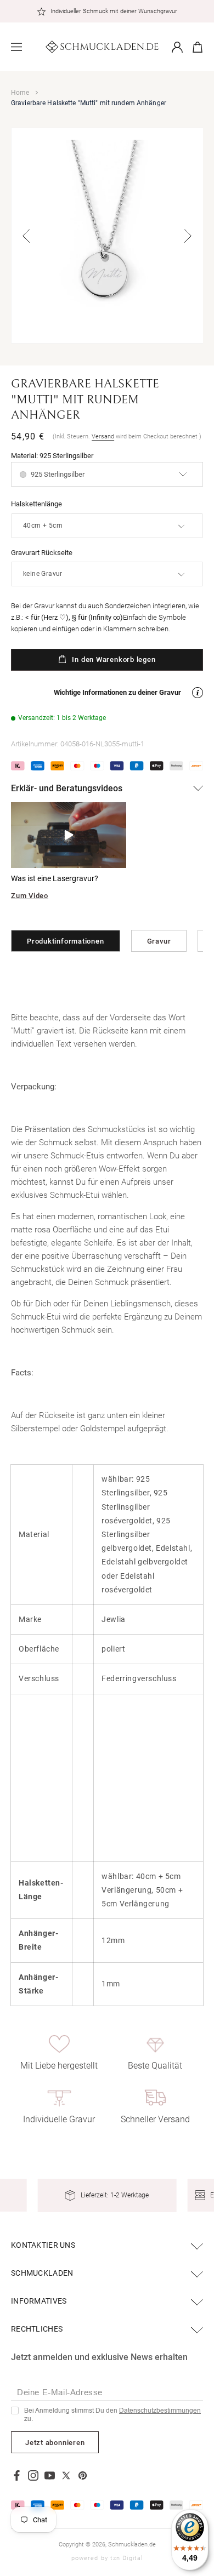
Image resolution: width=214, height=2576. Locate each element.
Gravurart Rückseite (42, 553)
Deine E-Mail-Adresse (60, 2392)
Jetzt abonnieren (55, 2443)
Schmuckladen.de (132, 2544)
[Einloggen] (177, 47)
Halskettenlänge (36, 504)
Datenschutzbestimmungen (160, 2411)
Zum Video (30, 896)
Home (20, 93)
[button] (16, 47)
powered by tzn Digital (107, 2558)
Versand (103, 436)
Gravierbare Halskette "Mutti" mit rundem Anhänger (89, 103)
